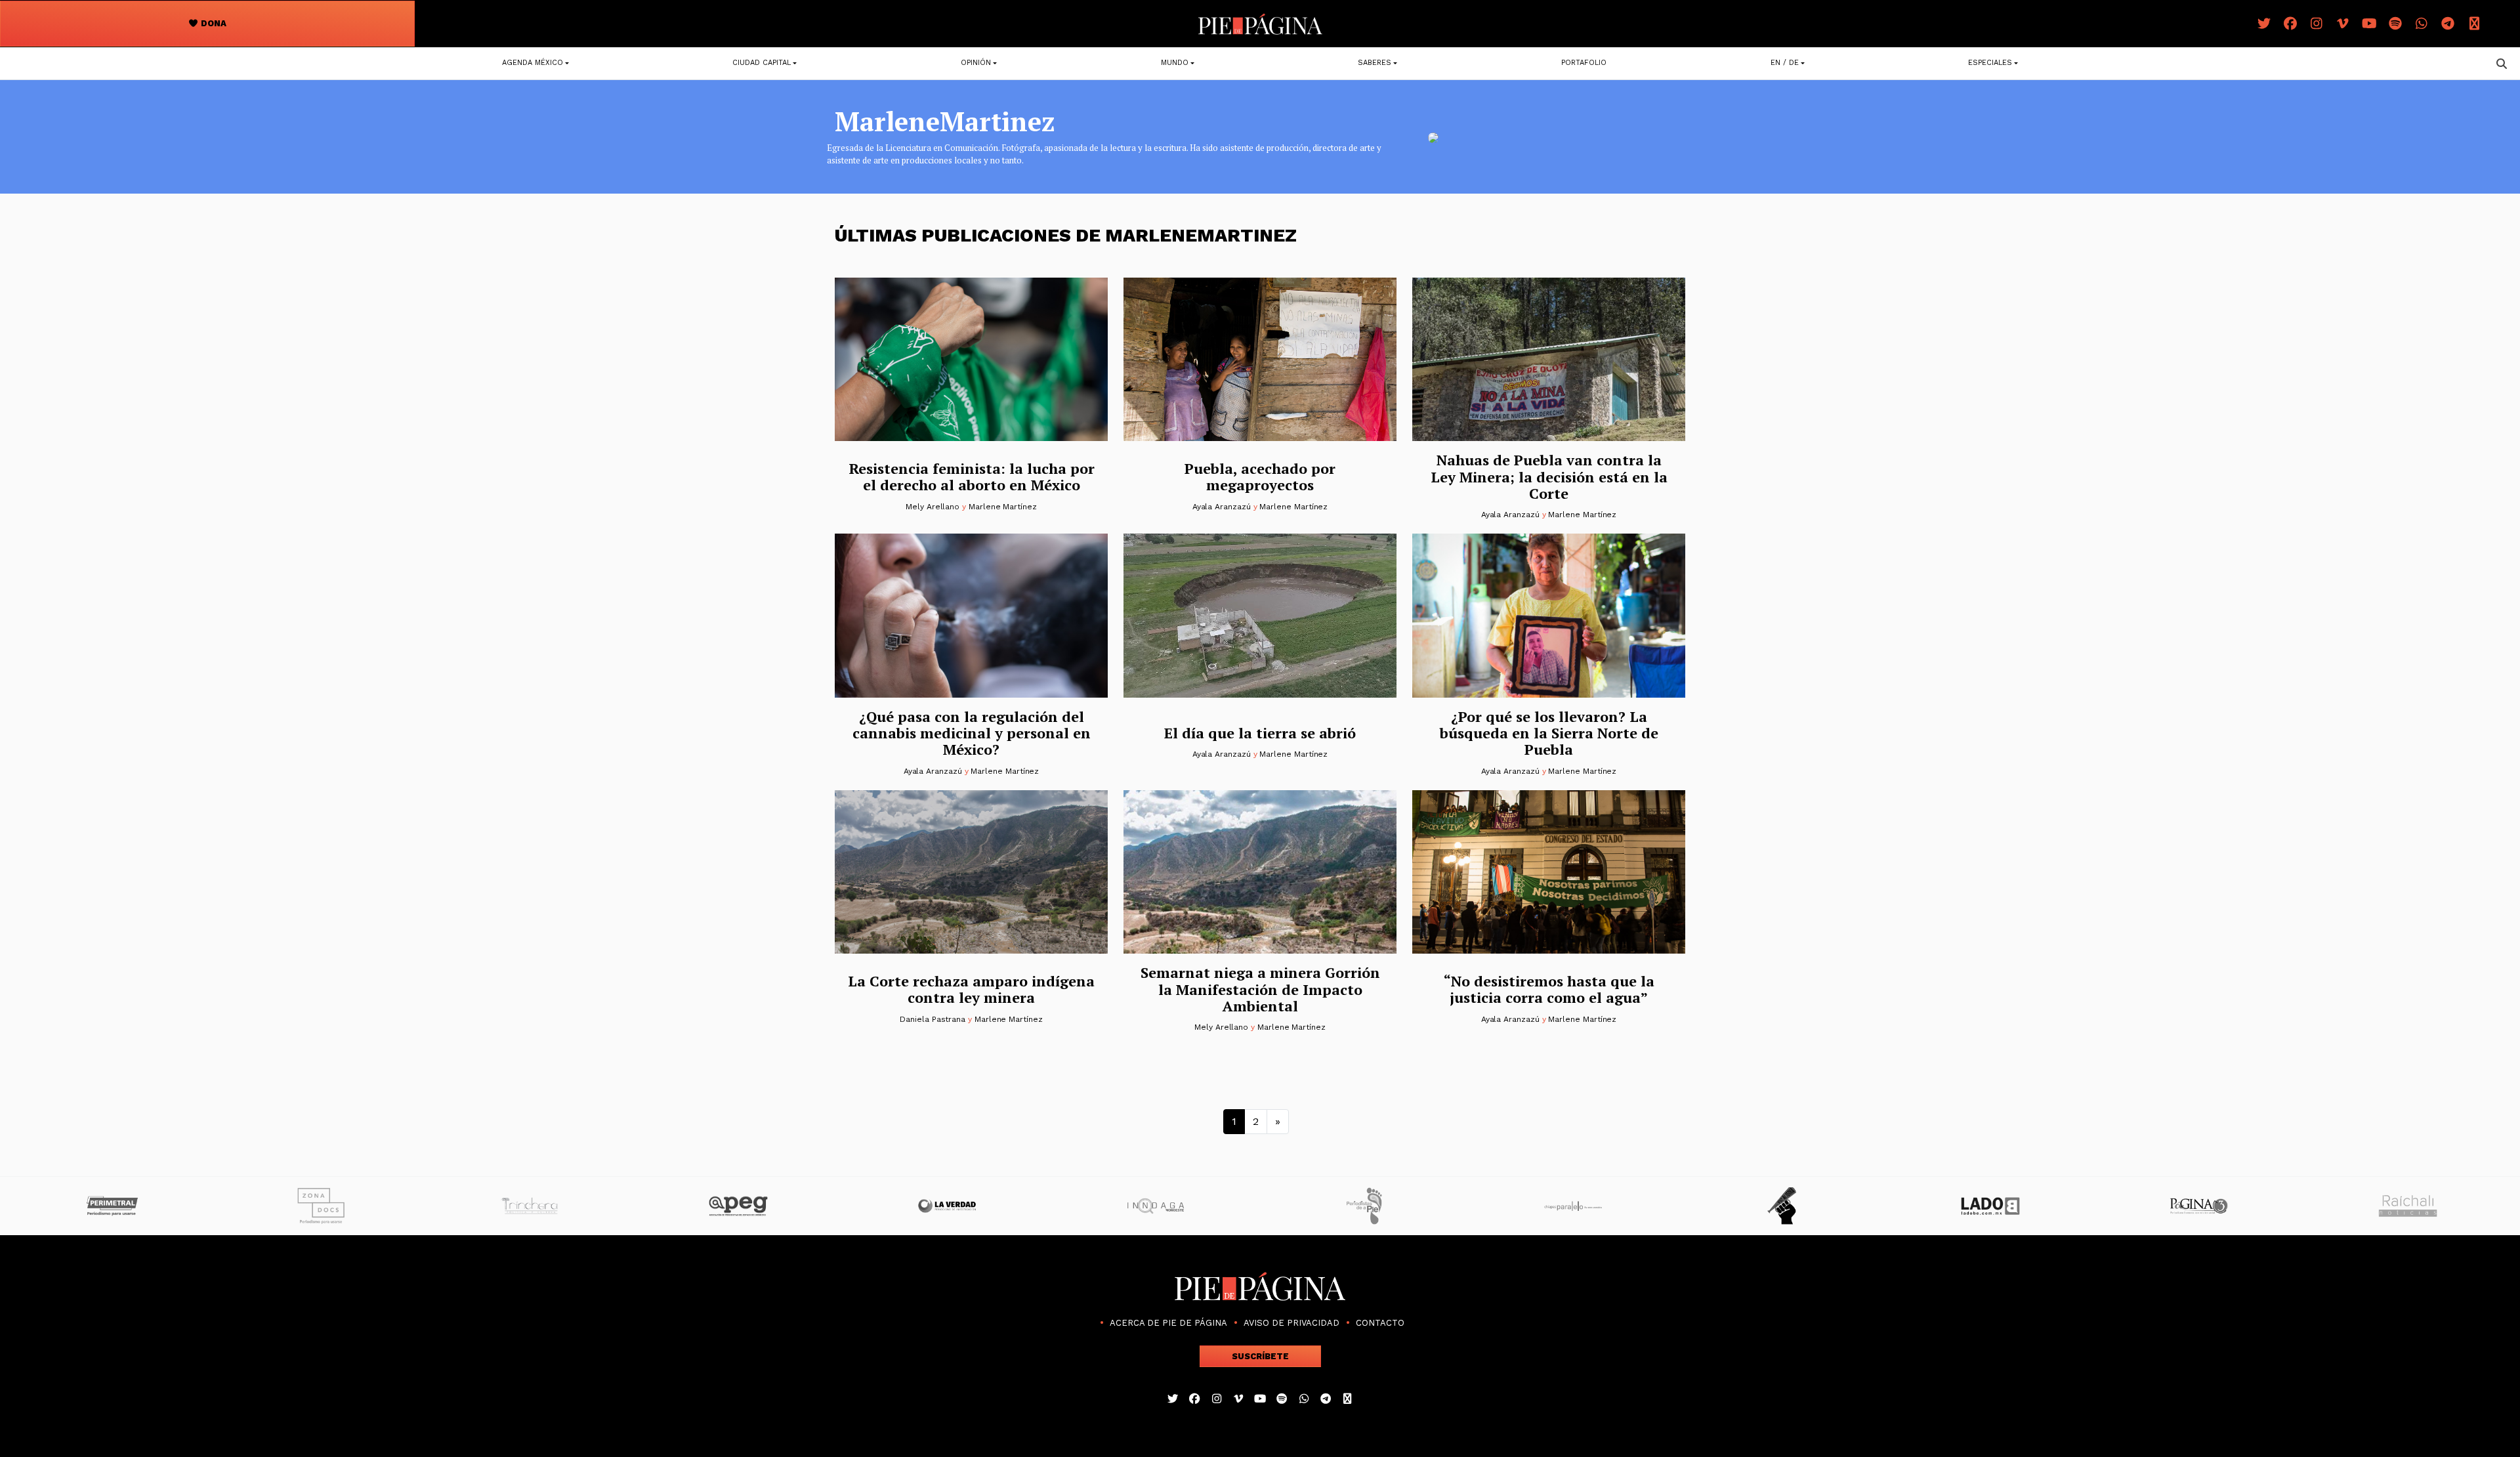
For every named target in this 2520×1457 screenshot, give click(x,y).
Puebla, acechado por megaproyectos (1260, 476)
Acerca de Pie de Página (1168, 1323)
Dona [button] (213, 23)
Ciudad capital (762, 63)
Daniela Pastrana (933, 1019)
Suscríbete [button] (1260, 1356)
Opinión (976, 63)
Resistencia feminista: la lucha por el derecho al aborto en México (972, 476)
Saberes (1375, 63)
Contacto (1380, 1323)
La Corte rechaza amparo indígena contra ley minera (971, 989)
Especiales (1990, 63)
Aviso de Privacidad (1291, 1323)
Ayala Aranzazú (1222, 507)
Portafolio (1584, 63)
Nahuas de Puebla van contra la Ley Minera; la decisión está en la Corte (1549, 476)
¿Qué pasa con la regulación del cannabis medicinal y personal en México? (972, 733)
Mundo (1175, 63)
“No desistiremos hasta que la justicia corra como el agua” (1549, 989)
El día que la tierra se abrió (1260, 733)
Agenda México (533, 63)
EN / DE (1785, 63)
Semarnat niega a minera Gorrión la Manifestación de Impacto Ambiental (1260, 989)
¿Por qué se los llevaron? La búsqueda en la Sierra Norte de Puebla (1549, 733)
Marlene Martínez (1003, 507)
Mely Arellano (933, 507)
